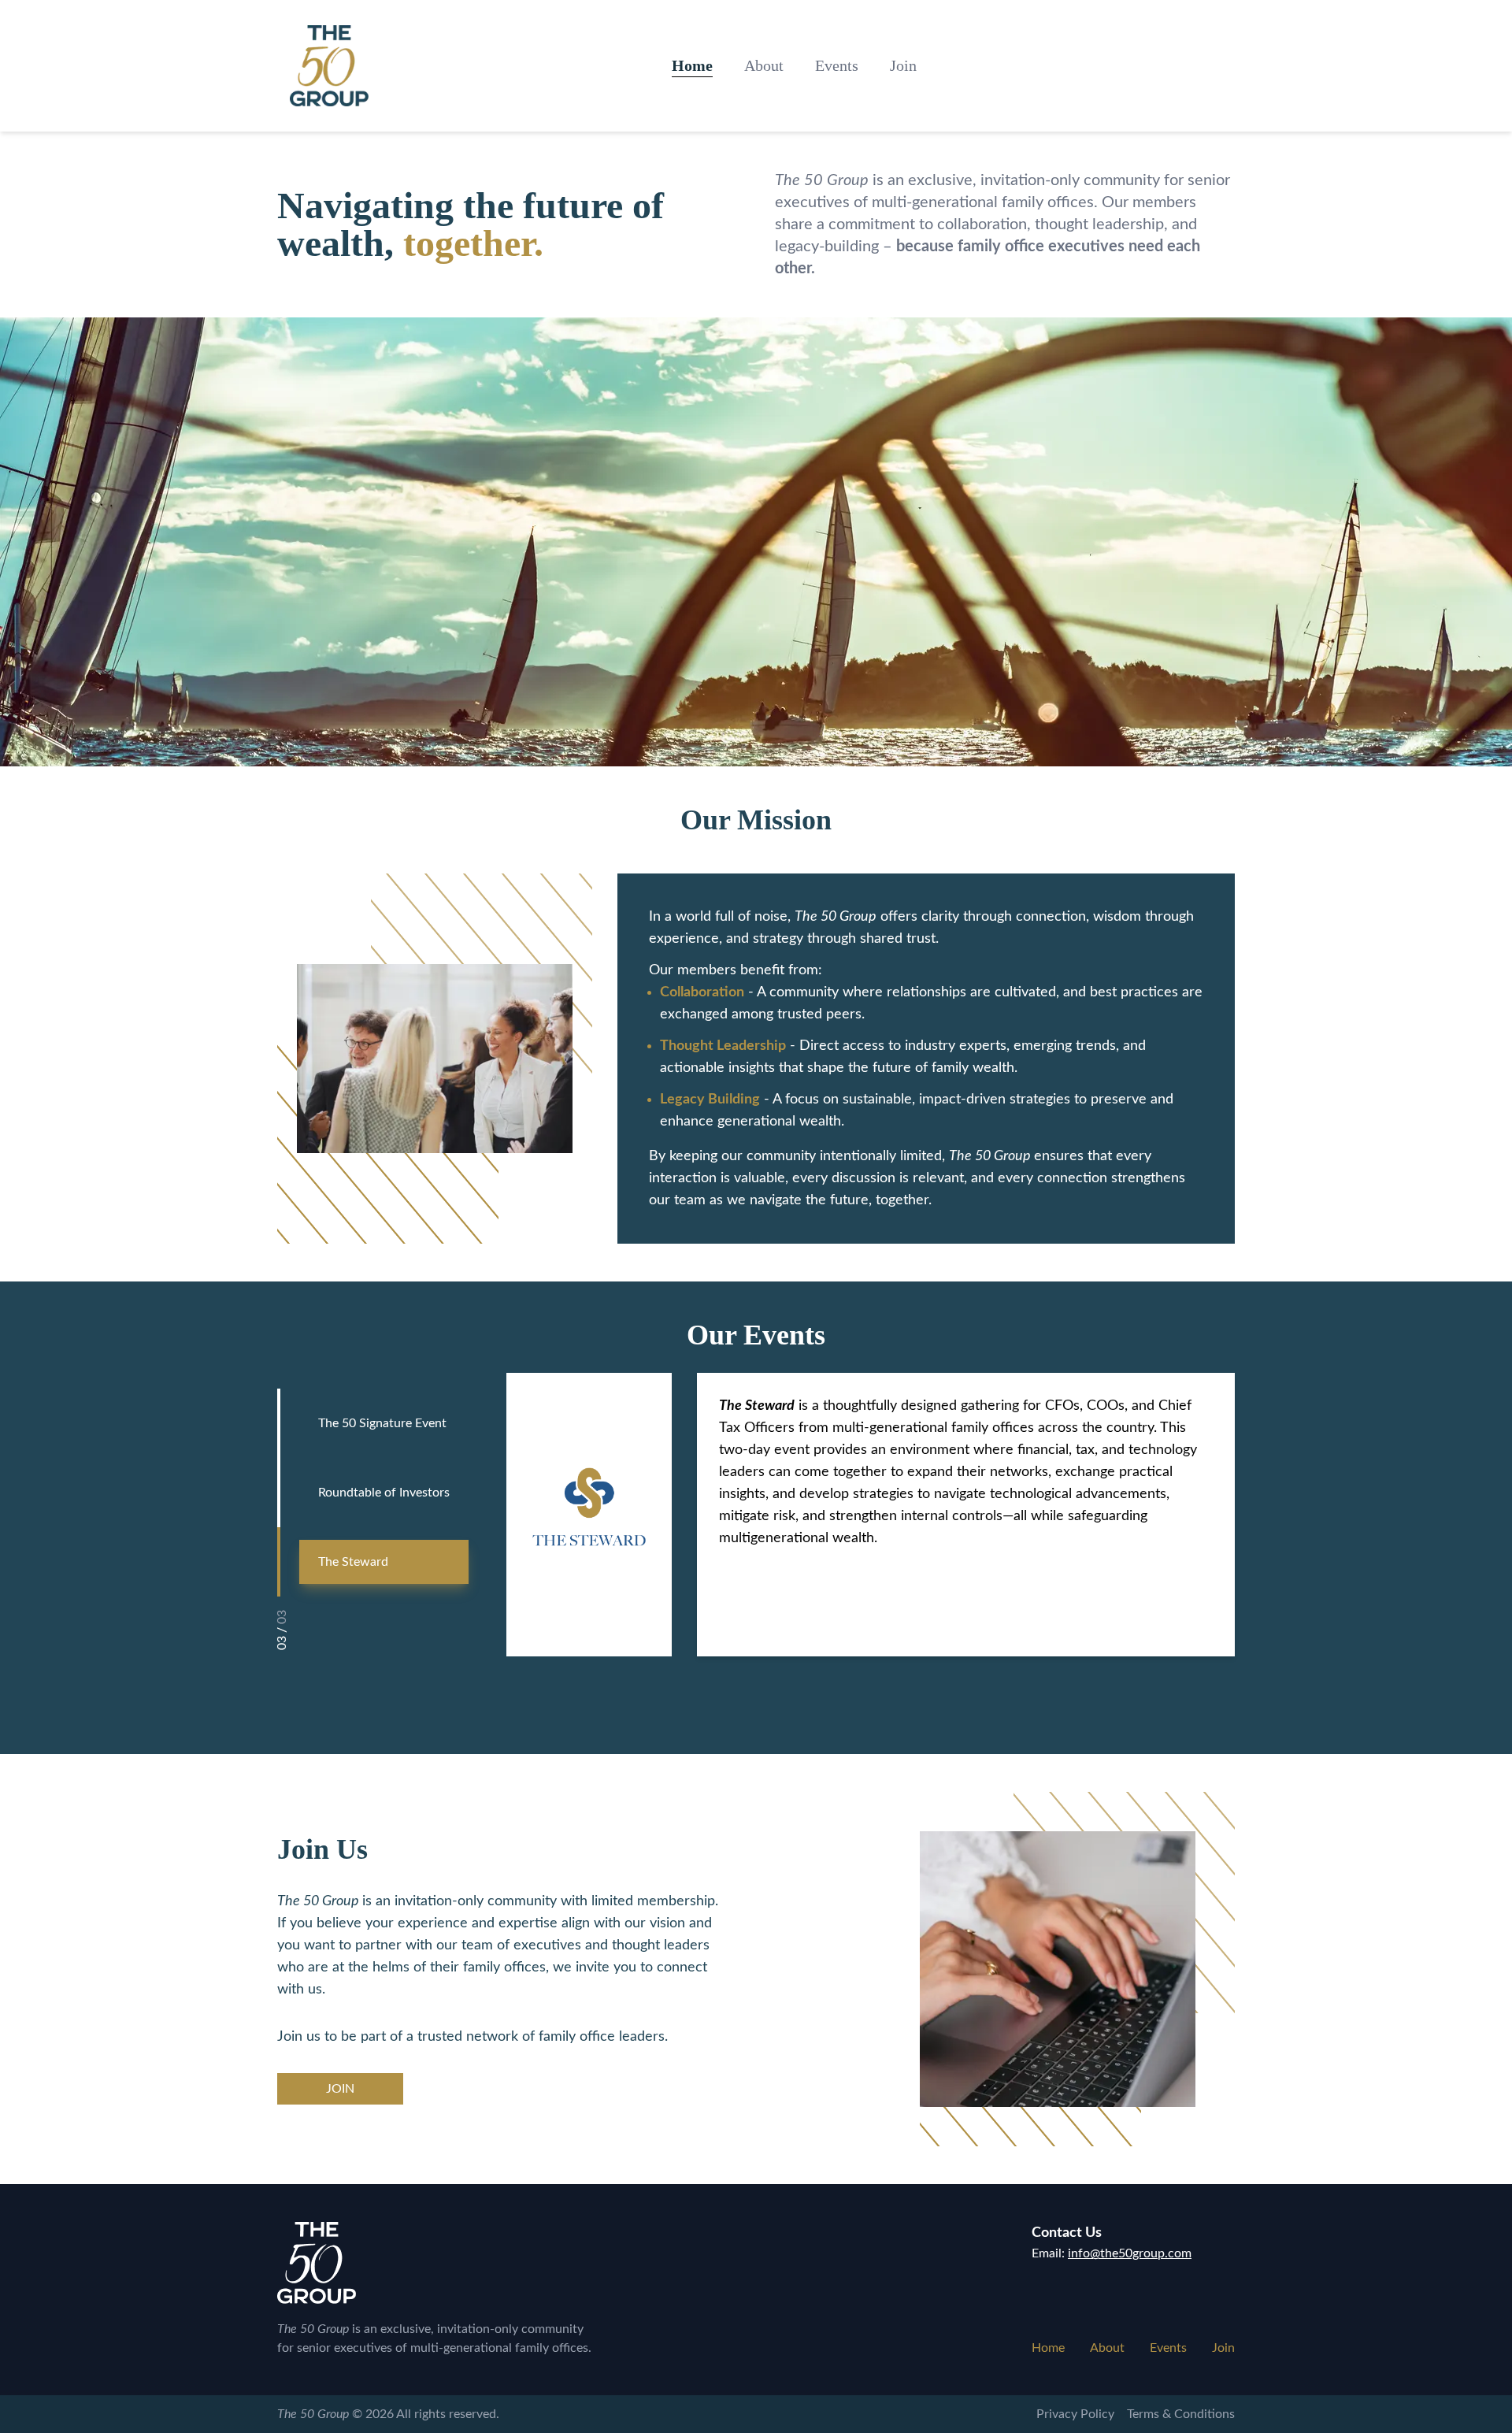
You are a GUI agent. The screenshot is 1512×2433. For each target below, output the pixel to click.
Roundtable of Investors (384, 1493)
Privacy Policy (1075, 2414)
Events (837, 65)
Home (692, 65)
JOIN (340, 2089)
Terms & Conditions (1181, 2414)
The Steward (353, 1562)
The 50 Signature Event (382, 1423)
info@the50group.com (1130, 2253)
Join (903, 65)
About (764, 65)
